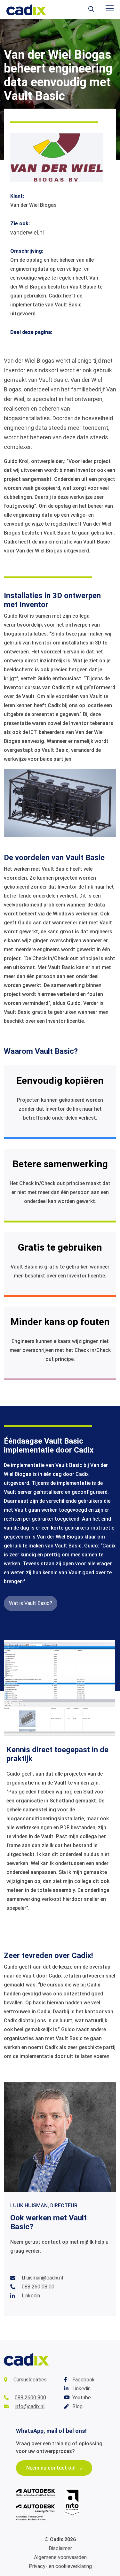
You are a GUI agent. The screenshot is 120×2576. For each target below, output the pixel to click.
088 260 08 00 (38, 2287)
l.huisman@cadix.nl (42, 2278)
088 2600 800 (30, 2398)
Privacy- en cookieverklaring (60, 2566)
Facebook (84, 2380)
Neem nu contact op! (51, 2468)
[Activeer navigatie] (110, 8)
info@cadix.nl (30, 2406)
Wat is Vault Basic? (31, 1603)
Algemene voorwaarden (60, 2557)
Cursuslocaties (30, 2380)
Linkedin (31, 2296)
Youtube (82, 2398)
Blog (77, 2406)
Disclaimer (60, 2548)
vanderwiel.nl (27, 232)
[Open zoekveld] (91, 10)
